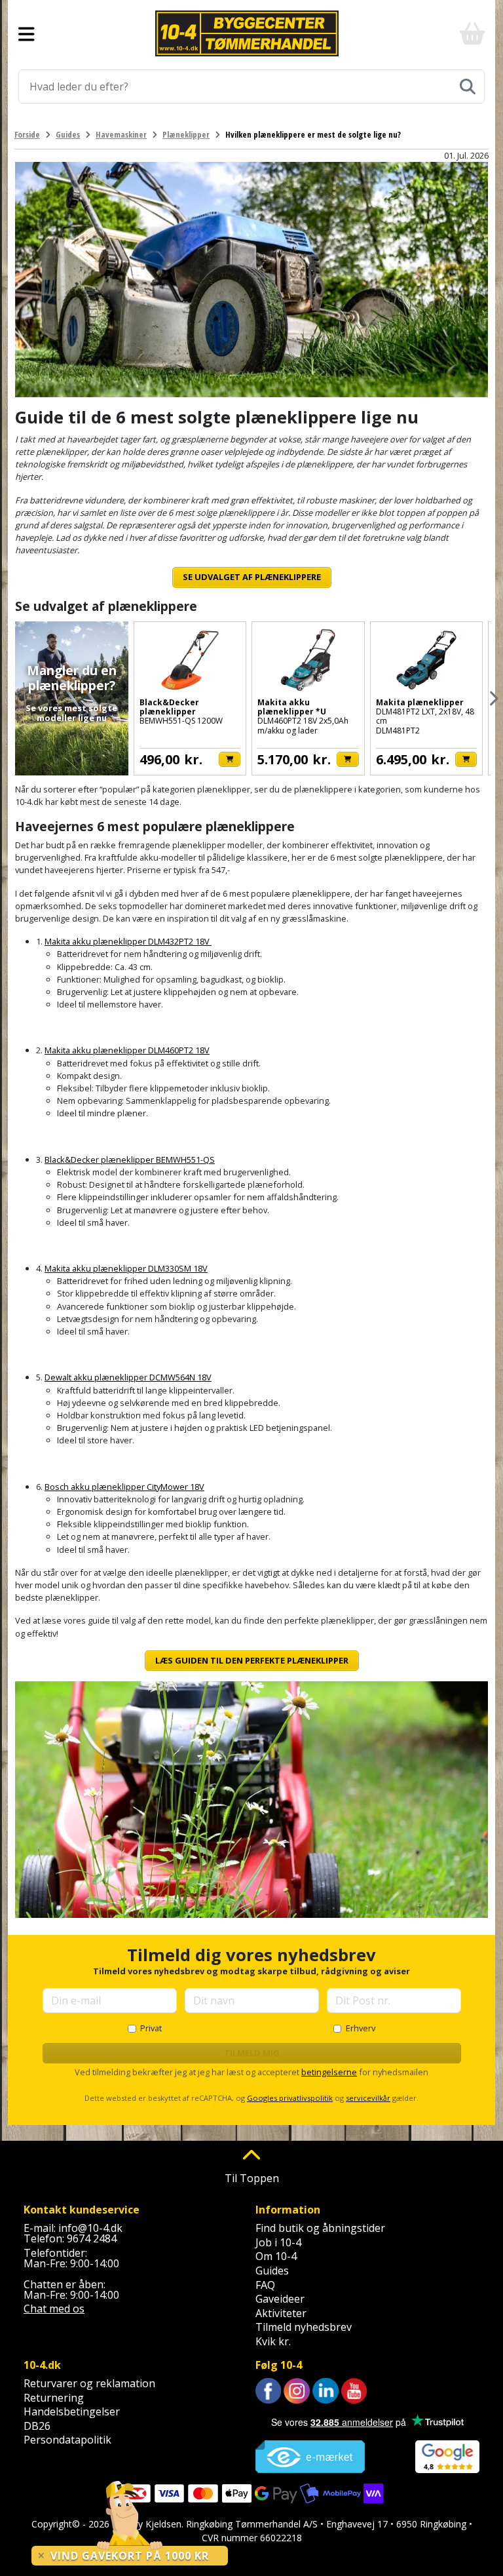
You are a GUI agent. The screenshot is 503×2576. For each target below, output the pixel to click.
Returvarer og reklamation (89, 2383)
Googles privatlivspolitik (290, 2098)
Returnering (54, 2398)
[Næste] (493, 698)
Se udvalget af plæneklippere (252, 577)
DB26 (37, 2426)
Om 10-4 (276, 2256)
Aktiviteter (281, 2313)
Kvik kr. (273, 2341)
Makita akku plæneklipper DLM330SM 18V (126, 1268)
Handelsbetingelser (72, 2411)
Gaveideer (280, 2299)
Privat (151, 2028)
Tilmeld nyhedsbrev (304, 2327)
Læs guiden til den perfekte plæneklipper (252, 1660)
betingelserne (329, 2072)
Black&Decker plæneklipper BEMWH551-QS (130, 1160)
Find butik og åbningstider (320, 2228)
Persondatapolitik (67, 2440)
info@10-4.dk (90, 2228)
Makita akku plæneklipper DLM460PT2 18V (127, 1050)
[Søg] (468, 87)
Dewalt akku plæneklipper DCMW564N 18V (128, 1377)
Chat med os (54, 2309)
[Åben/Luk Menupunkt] (27, 33)
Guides (272, 2271)
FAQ (265, 2285)
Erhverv (361, 2028)
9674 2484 (92, 2238)
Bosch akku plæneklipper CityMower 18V (124, 1487)
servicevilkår (368, 2098)
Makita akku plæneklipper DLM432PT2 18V (128, 941)
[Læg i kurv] (230, 759)
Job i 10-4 (278, 2242)
